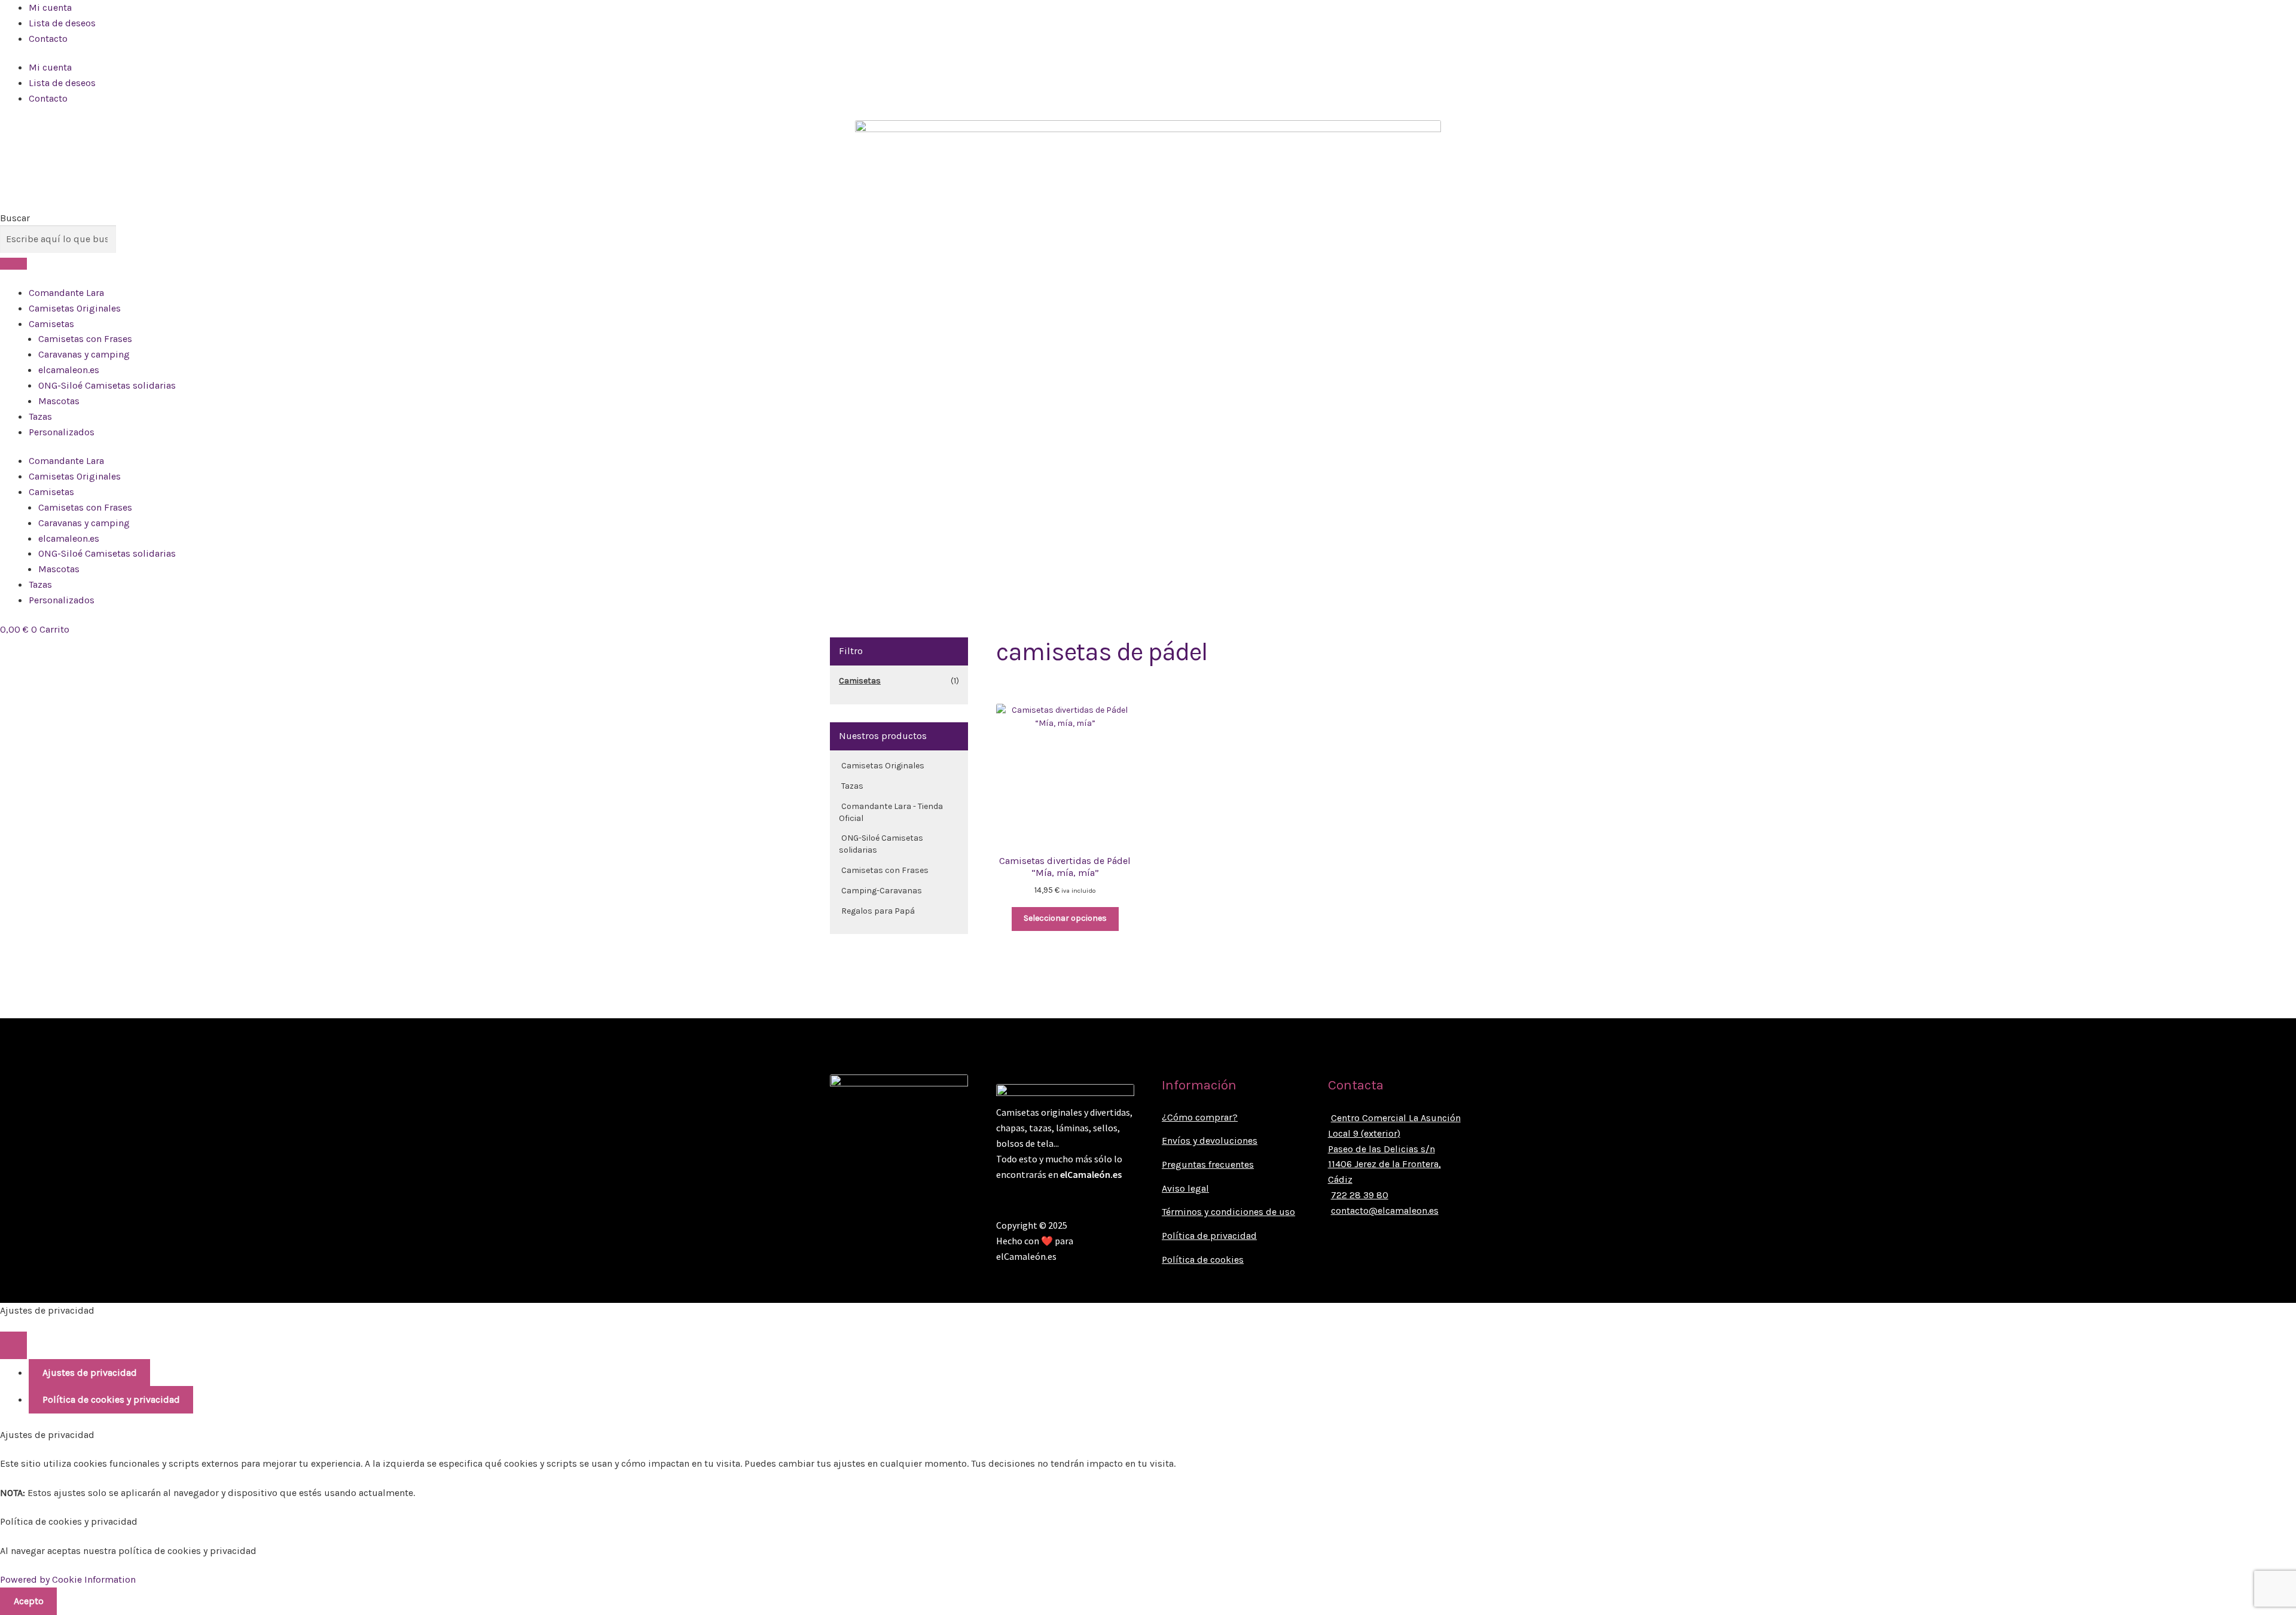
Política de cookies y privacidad (111, 1399)
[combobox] (58, 239)
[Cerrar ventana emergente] (13, 1345)
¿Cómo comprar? (1200, 1117)
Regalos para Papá (878, 911)
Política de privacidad (1209, 1236)
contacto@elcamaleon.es (1385, 1211)
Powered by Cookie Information (68, 1579)
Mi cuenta (50, 7)
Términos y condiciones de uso (1228, 1212)
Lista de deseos (62, 23)
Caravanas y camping (84, 354)
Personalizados (62, 432)
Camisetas (51, 324)
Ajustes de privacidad (90, 1373)
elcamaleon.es (69, 370)
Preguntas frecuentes (1208, 1164)
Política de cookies (1203, 1260)
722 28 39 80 (1360, 1195)
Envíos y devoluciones (1210, 1141)
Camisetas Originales (75, 308)
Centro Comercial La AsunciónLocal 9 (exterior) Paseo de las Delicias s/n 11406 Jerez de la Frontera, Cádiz (1394, 1149)
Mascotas (59, 401)
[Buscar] (13, 264)
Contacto (48, 39)
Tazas (40, 416)
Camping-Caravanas (882, 891)
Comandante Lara (66, 293)
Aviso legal (1185, 1188)
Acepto (29, 1601)
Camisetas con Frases (85, 339)
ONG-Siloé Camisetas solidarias (107, 385)
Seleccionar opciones (1065, 918)
